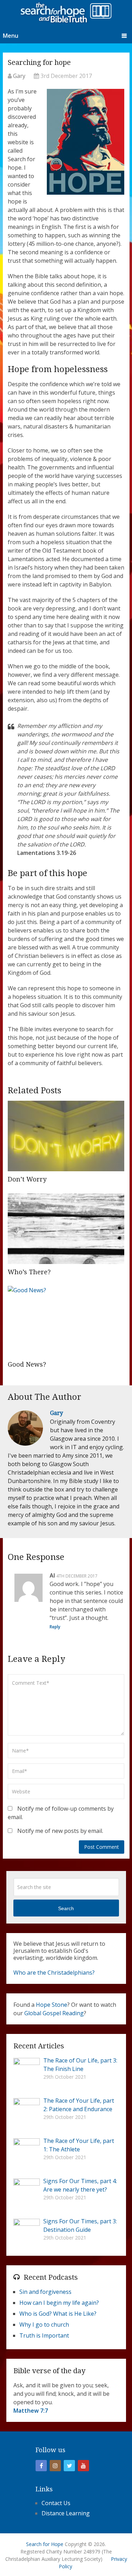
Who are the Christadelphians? (54, 1973)
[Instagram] (55, 2466)
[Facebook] (41, 2466)
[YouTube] (83, 2466)
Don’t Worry (27, 1179)
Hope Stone (52, 2005)
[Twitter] (69, 2466)
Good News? (27, 1364)
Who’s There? (29, 1272)
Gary (19, 76)
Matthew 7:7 (31, 2411)
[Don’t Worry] (66, 1136)
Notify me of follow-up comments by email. (61, 1813)
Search (66, 1908)
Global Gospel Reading (54, 2013)
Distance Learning (66, 2513)
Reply (55, 1627)
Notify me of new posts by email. (60, 1831)
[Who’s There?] (66, 1229)
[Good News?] (66, 1321)
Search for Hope (45, 2544)
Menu (11, 36)
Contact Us (56, 2503)
